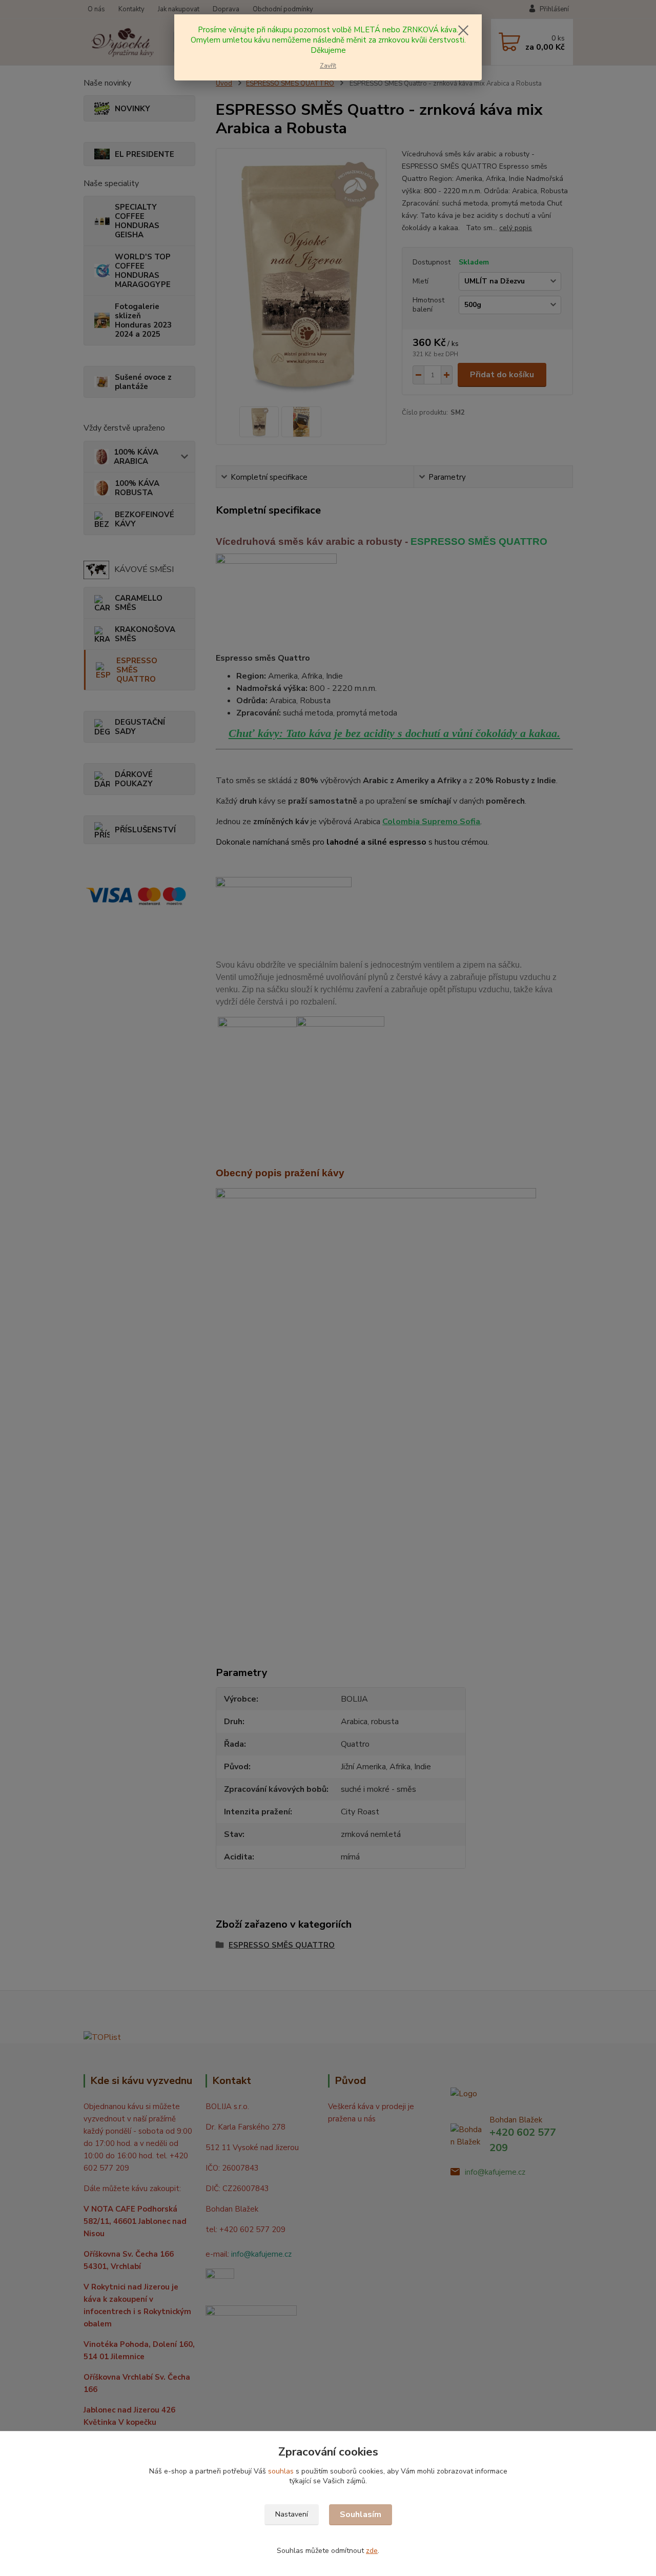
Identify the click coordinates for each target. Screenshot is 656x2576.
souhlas (281, 2471)
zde (372, 2551)
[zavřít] (463, 30)
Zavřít (328, 66)
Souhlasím (361, 2514)
